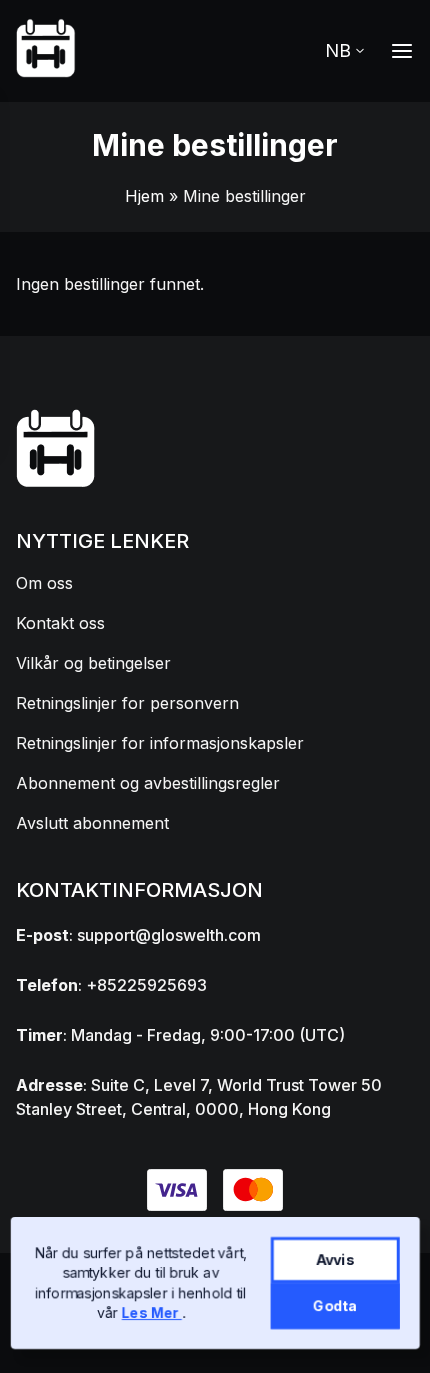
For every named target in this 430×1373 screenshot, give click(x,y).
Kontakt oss (60, 623)
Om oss (44, 583)
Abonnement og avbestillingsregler (148, 783)
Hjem (144, 196)
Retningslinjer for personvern (127, 703)
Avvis (335, 1259)
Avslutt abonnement (92, 823)
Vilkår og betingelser (93, 663)
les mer (152, 1312)
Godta (335, 1305)
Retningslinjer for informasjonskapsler (160, 743)
